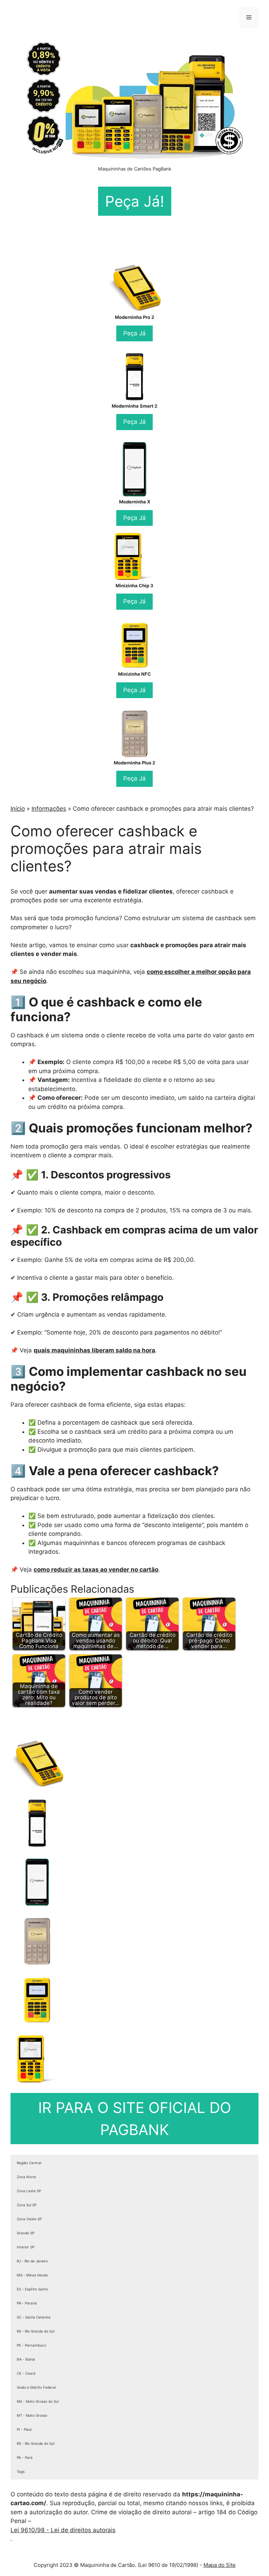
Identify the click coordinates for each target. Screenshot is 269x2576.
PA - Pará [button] (25, 2457)
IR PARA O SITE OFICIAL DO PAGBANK (135, 2119)
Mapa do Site (220, 2565)
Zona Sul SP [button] (27, 2205)
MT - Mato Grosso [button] (32, 2415)
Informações (49, 809)
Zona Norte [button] (26, 2177)
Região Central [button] (29, 2163)
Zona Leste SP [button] (29, 2191)
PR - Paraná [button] (27, 2303)
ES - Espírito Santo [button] (32, 2289)
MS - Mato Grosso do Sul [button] (38, 2401)
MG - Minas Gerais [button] (32, 2275)
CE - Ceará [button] (26, 2373)
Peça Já (134, 333)
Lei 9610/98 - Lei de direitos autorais (63, 2530)
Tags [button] (21, 2471)
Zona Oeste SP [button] (29, 2219)
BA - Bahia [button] (26, 2359)
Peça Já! (135, 201)
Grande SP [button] (26, 2233)
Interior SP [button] (26, 2247)
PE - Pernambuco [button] (32, 2345)
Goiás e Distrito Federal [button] (36, 2387)
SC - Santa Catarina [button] (34, 2317)
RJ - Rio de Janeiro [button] (32, 2261)
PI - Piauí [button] (24, 2429)
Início (18, 809)
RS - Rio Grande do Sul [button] (36, 2331)
